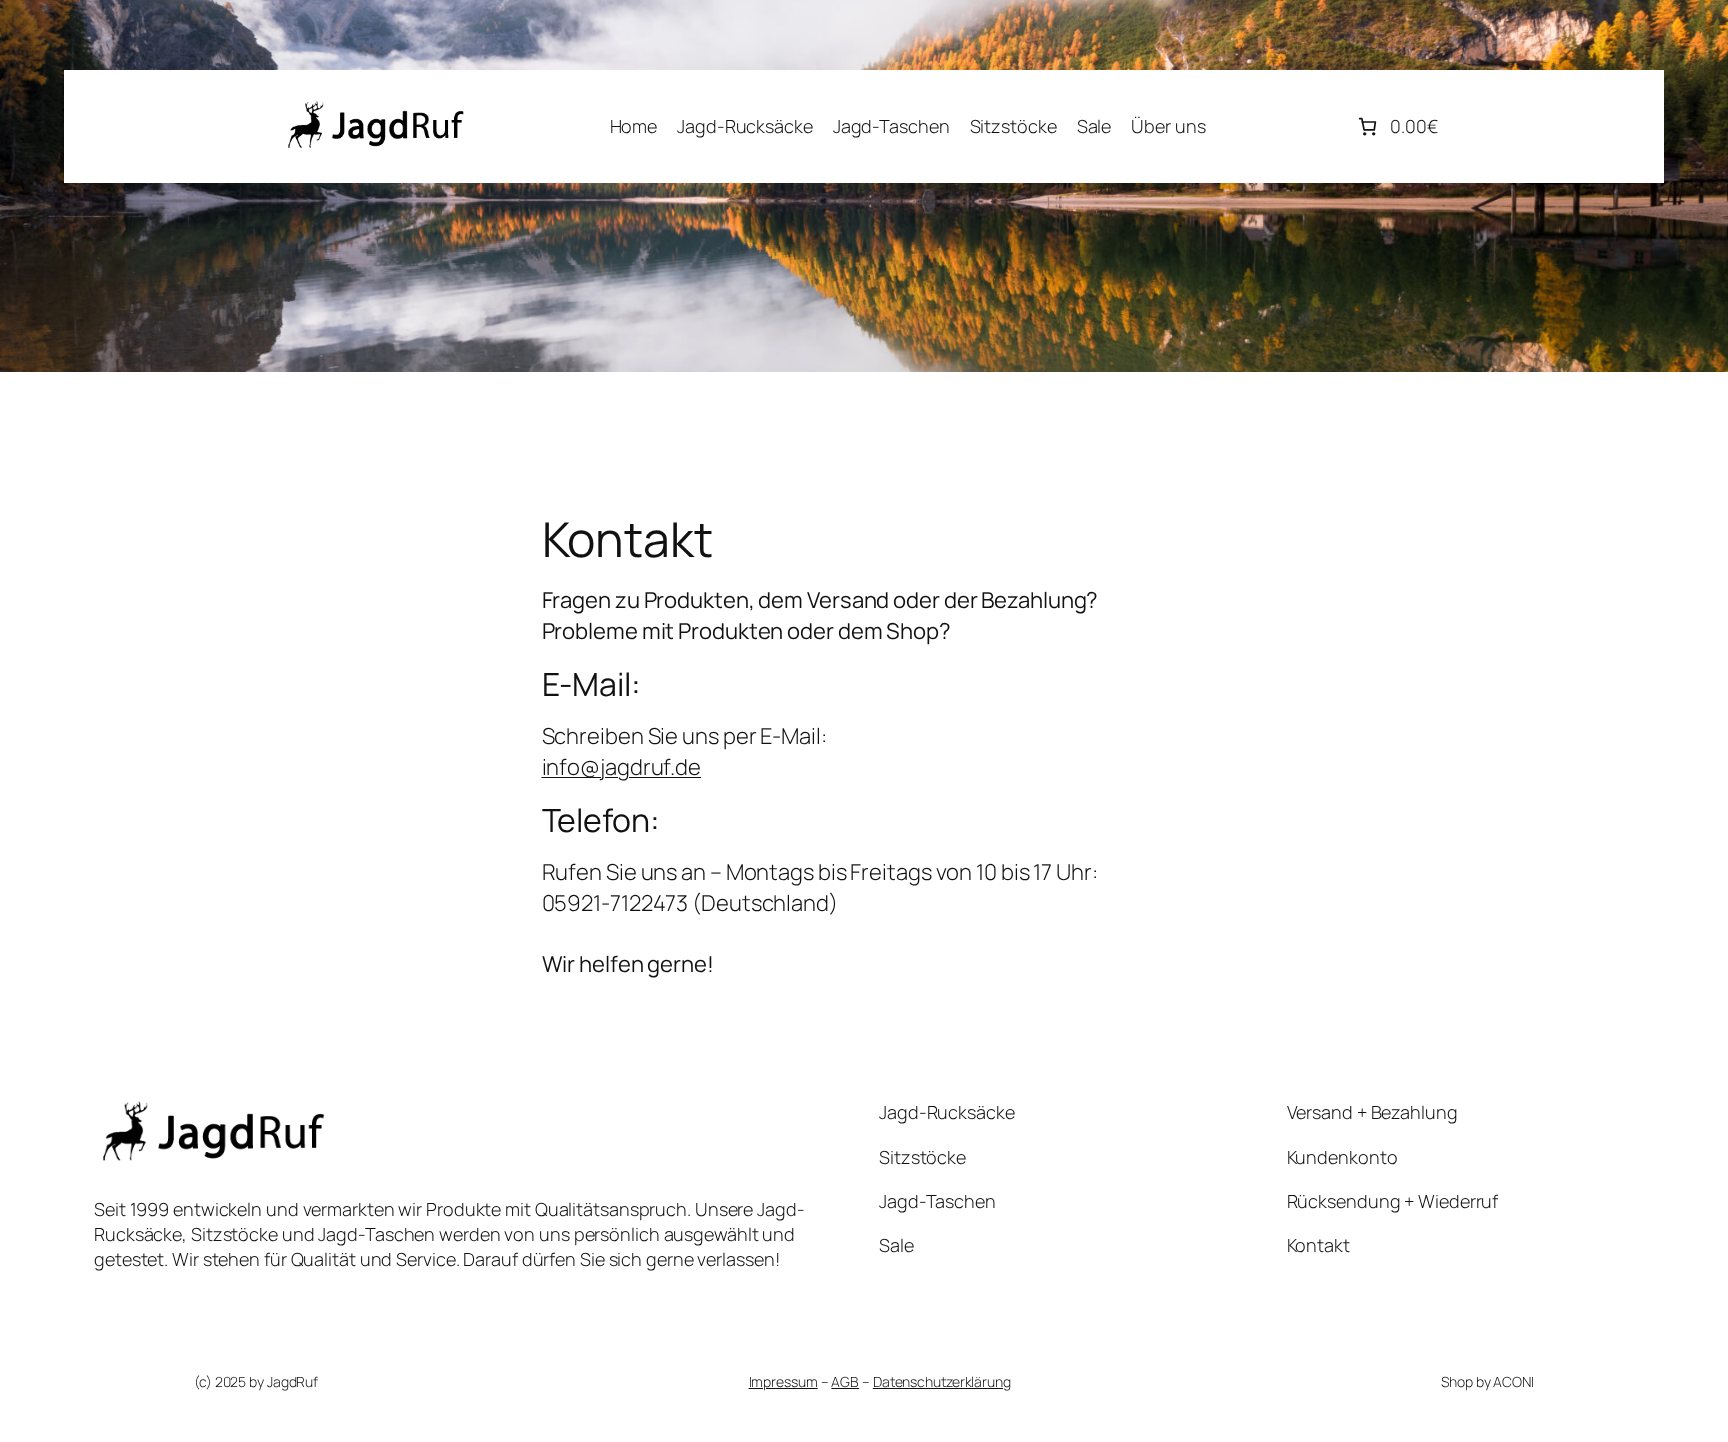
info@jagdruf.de (622, 767)
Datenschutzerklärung (942, 1381)
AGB (845, 1381)
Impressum (783, 1381)
